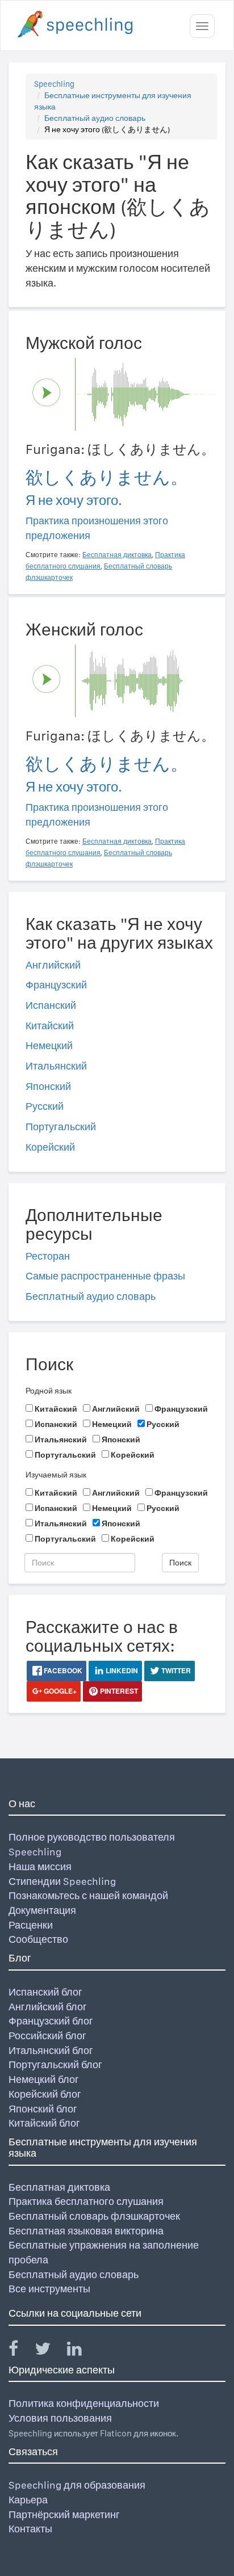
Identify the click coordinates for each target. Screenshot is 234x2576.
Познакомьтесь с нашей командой (88, 1895)
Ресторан (48, 1256)
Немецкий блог (44, 2079)
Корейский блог (45, 2094)
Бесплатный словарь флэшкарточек (94, 2216)
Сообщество (38, 1939)
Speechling (54, 84)
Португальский (61, 1127)
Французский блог (51, 2021)
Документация (42, 1910)
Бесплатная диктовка (59, 2187)
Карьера (28, 2500)
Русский (45, 1106)
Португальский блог (55, 2064)
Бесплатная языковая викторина (86, 2231)
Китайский (50, 1026)
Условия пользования (60, 2418)
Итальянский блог (51, 2050)
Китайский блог (44, 2123)
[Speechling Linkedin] (82, 2351)
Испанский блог (45, 1992)
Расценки (31, 1925)
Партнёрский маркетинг (64, 2514)
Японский (48, 1086)
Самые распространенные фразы (105, 1276)
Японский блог (43, 2109)
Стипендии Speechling (62, 1881)
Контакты (30, 2529)
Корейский (50, 1147)
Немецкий (49, 1045)
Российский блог (47, 2036)
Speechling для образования (77, 2485)
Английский (53, 965)
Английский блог (48, 2007)
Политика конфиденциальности (84, 2403)
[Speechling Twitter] (50, 2351)
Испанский (51, 1005)
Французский (56, 985)
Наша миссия (40, 1866)
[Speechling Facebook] (20, 2351)
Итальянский (56, 1066)
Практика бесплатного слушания (86, 2201)
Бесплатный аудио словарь (95, 118)
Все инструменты (49, 2289)
